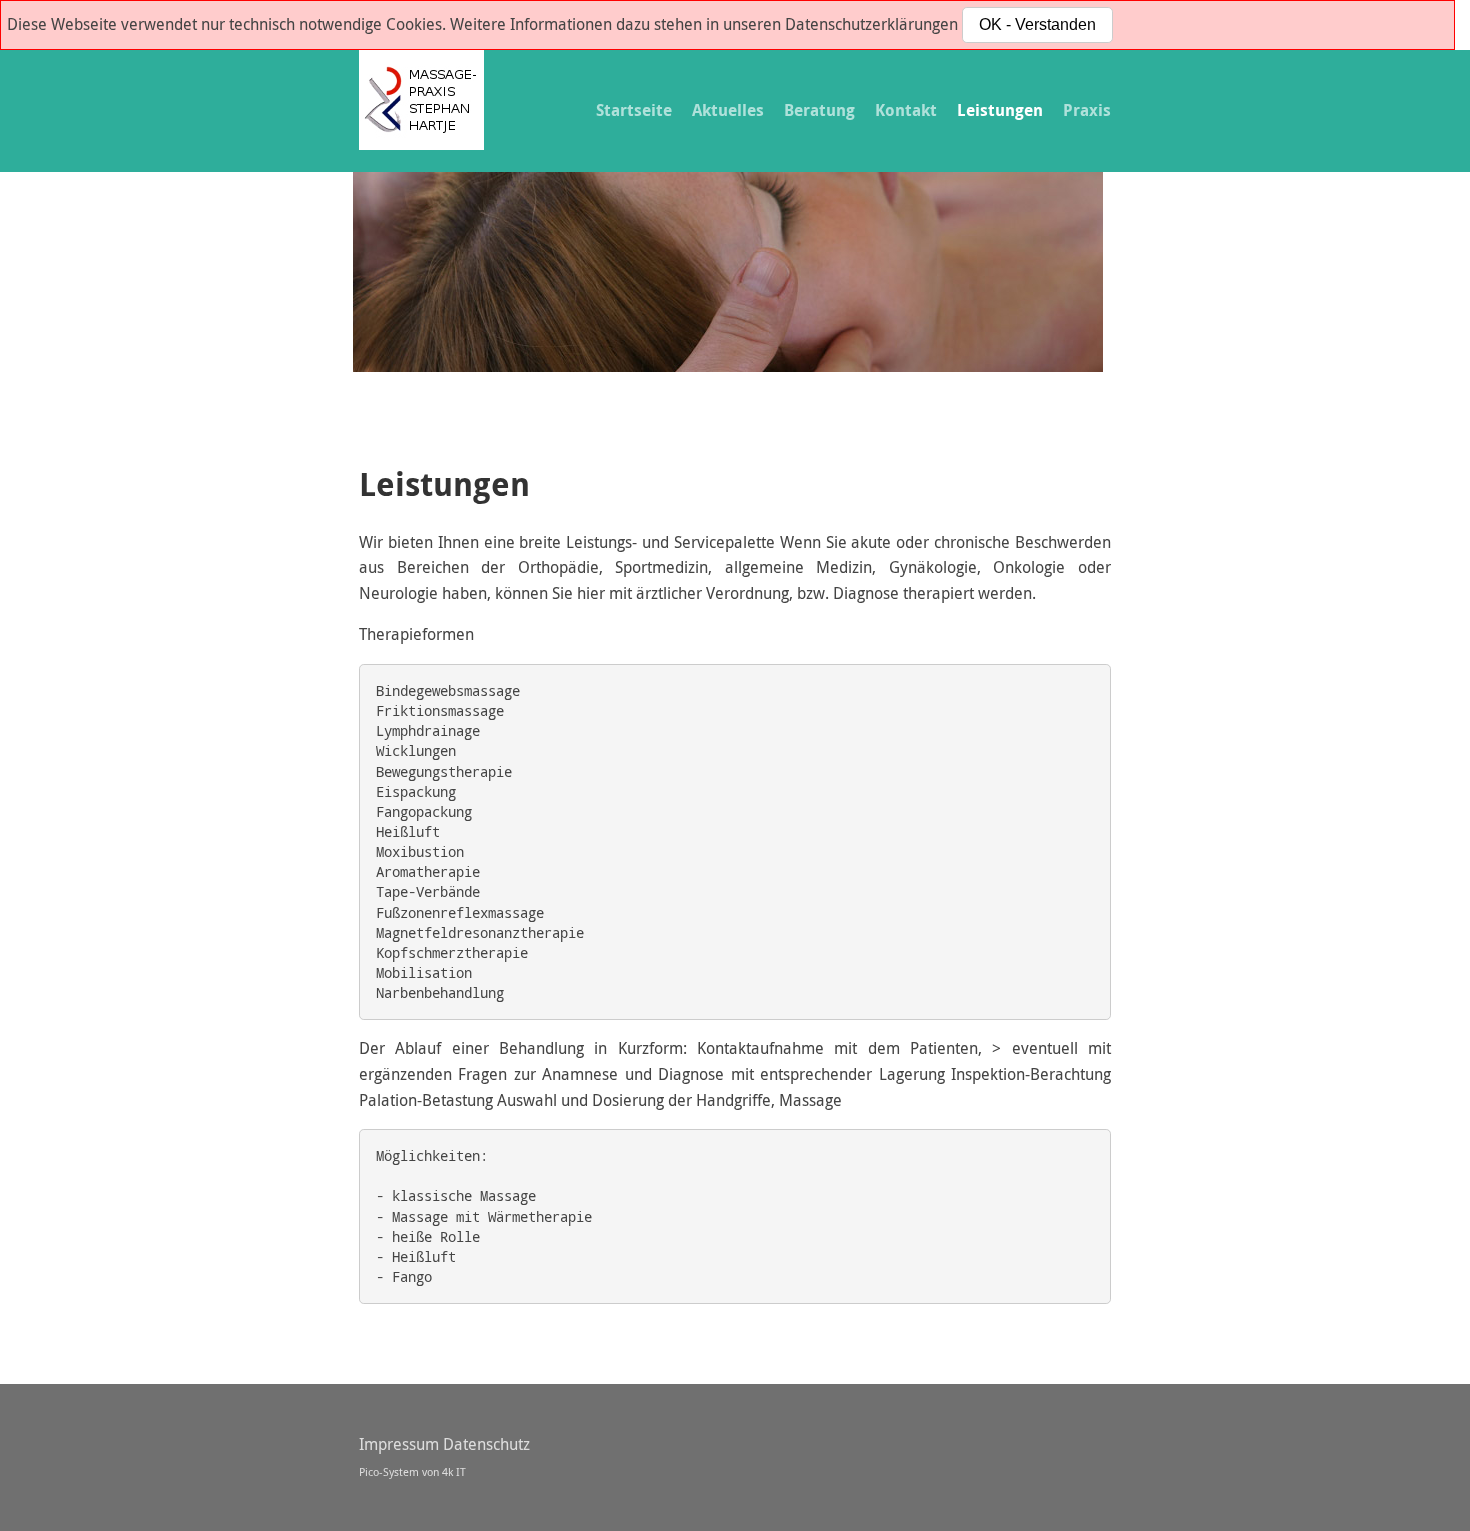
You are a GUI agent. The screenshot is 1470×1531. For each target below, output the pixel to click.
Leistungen (1000, 110)
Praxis (1087, 110)
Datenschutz (486, 1444)
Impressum (399, 1444)
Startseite (634, 110)
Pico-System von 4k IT (412, 1471)
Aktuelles (728, 110)
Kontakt (906, 110)
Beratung (819, 110)
